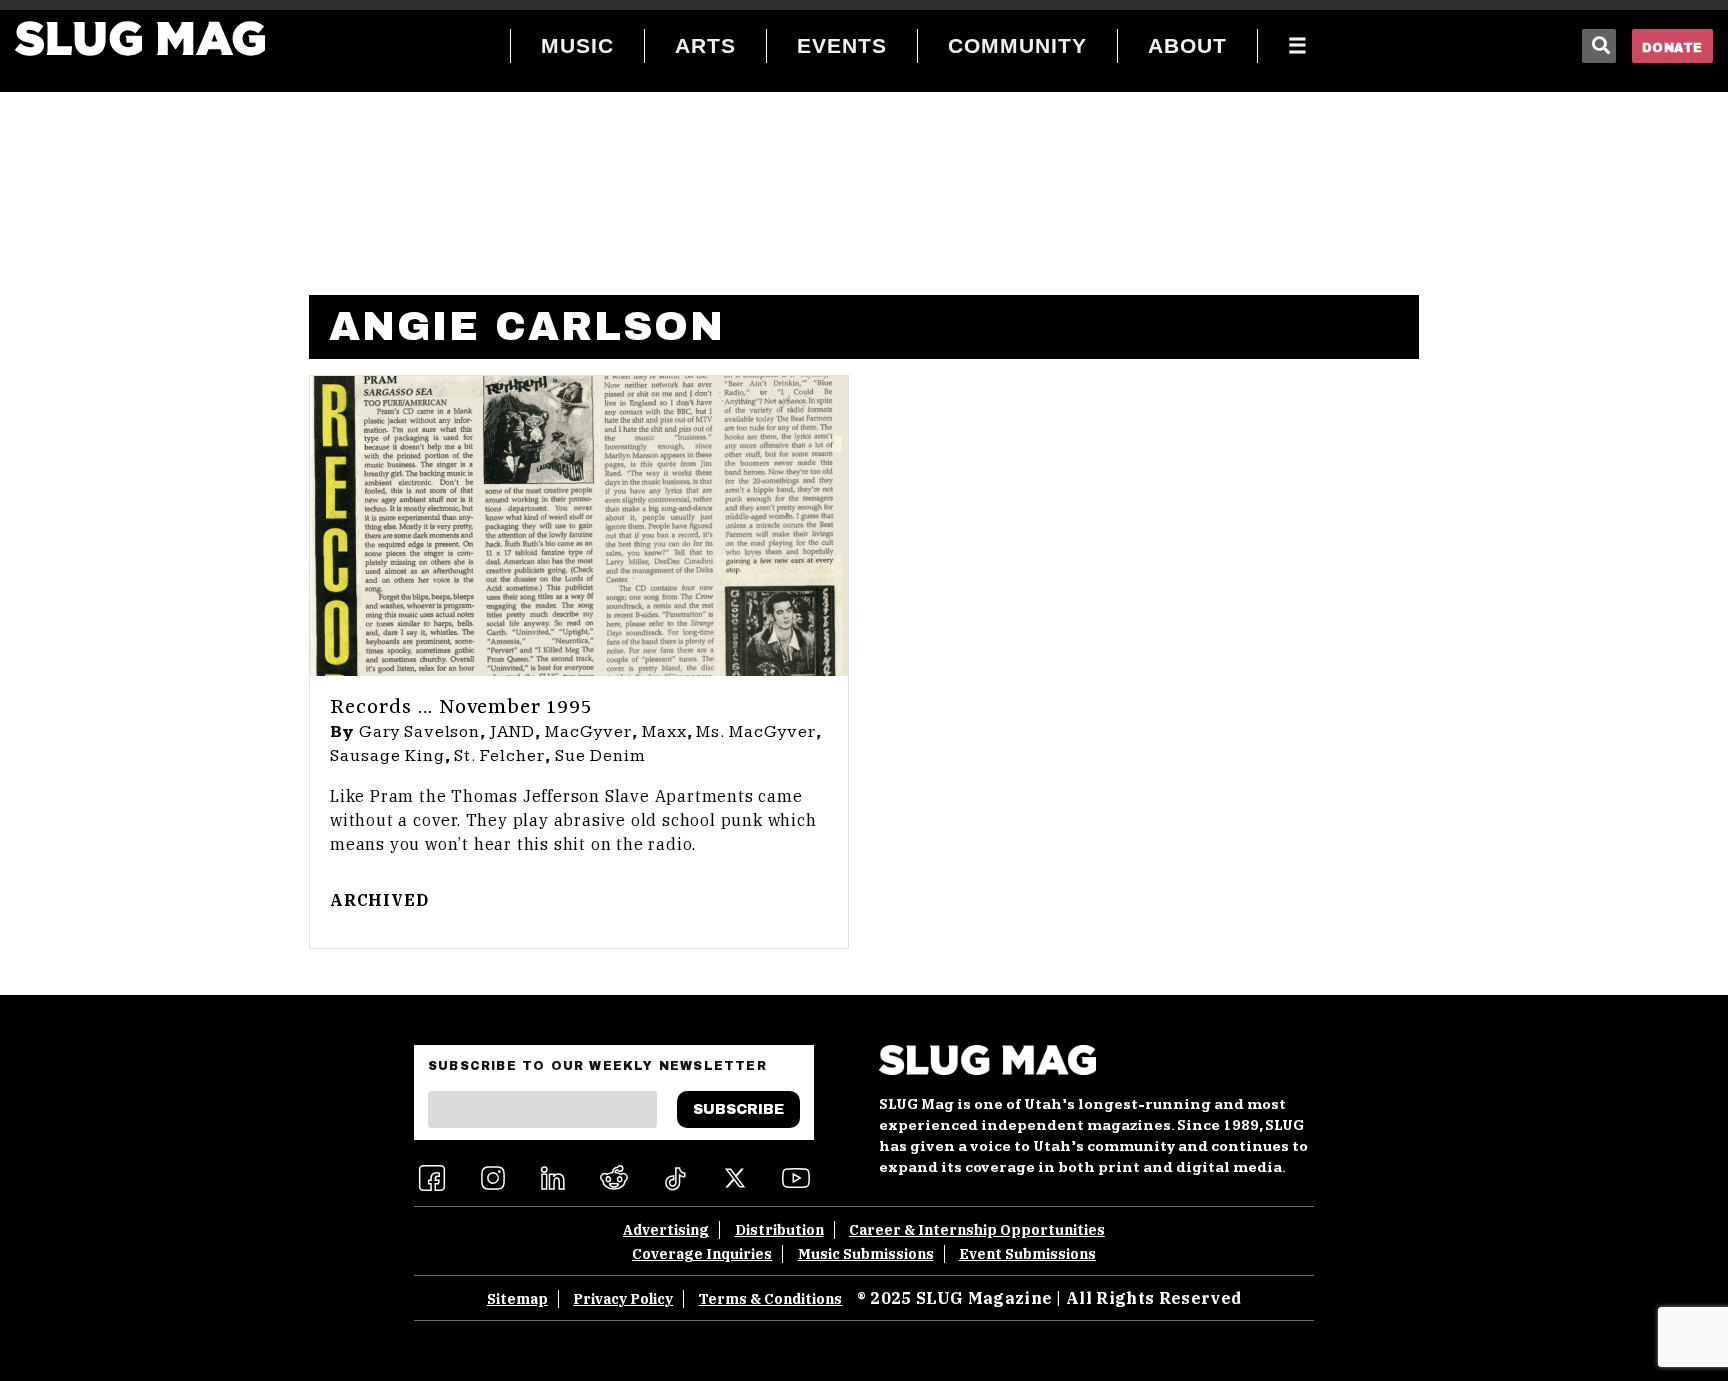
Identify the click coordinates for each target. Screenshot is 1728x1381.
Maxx (664, 732)
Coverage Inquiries (702, 1254)
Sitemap (517, 1299)
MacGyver (588, 732)
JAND (512, 732)
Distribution (779, 1230)
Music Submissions (866, 1254)
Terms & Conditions (770, 1299)
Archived (379, 900)
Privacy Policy (623, 1299)
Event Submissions (1027, 1254)
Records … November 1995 (461, 708)
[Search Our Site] (1599, 46)
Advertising (666, 1230)
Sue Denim (600, 756)
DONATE (1672, 48)
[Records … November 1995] (579, 526)
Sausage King (387, 756)
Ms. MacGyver (756, 732)
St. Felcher (499, 756)
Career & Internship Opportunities (977, 1230)
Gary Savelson (419, 732)
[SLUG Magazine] (140, 38)
